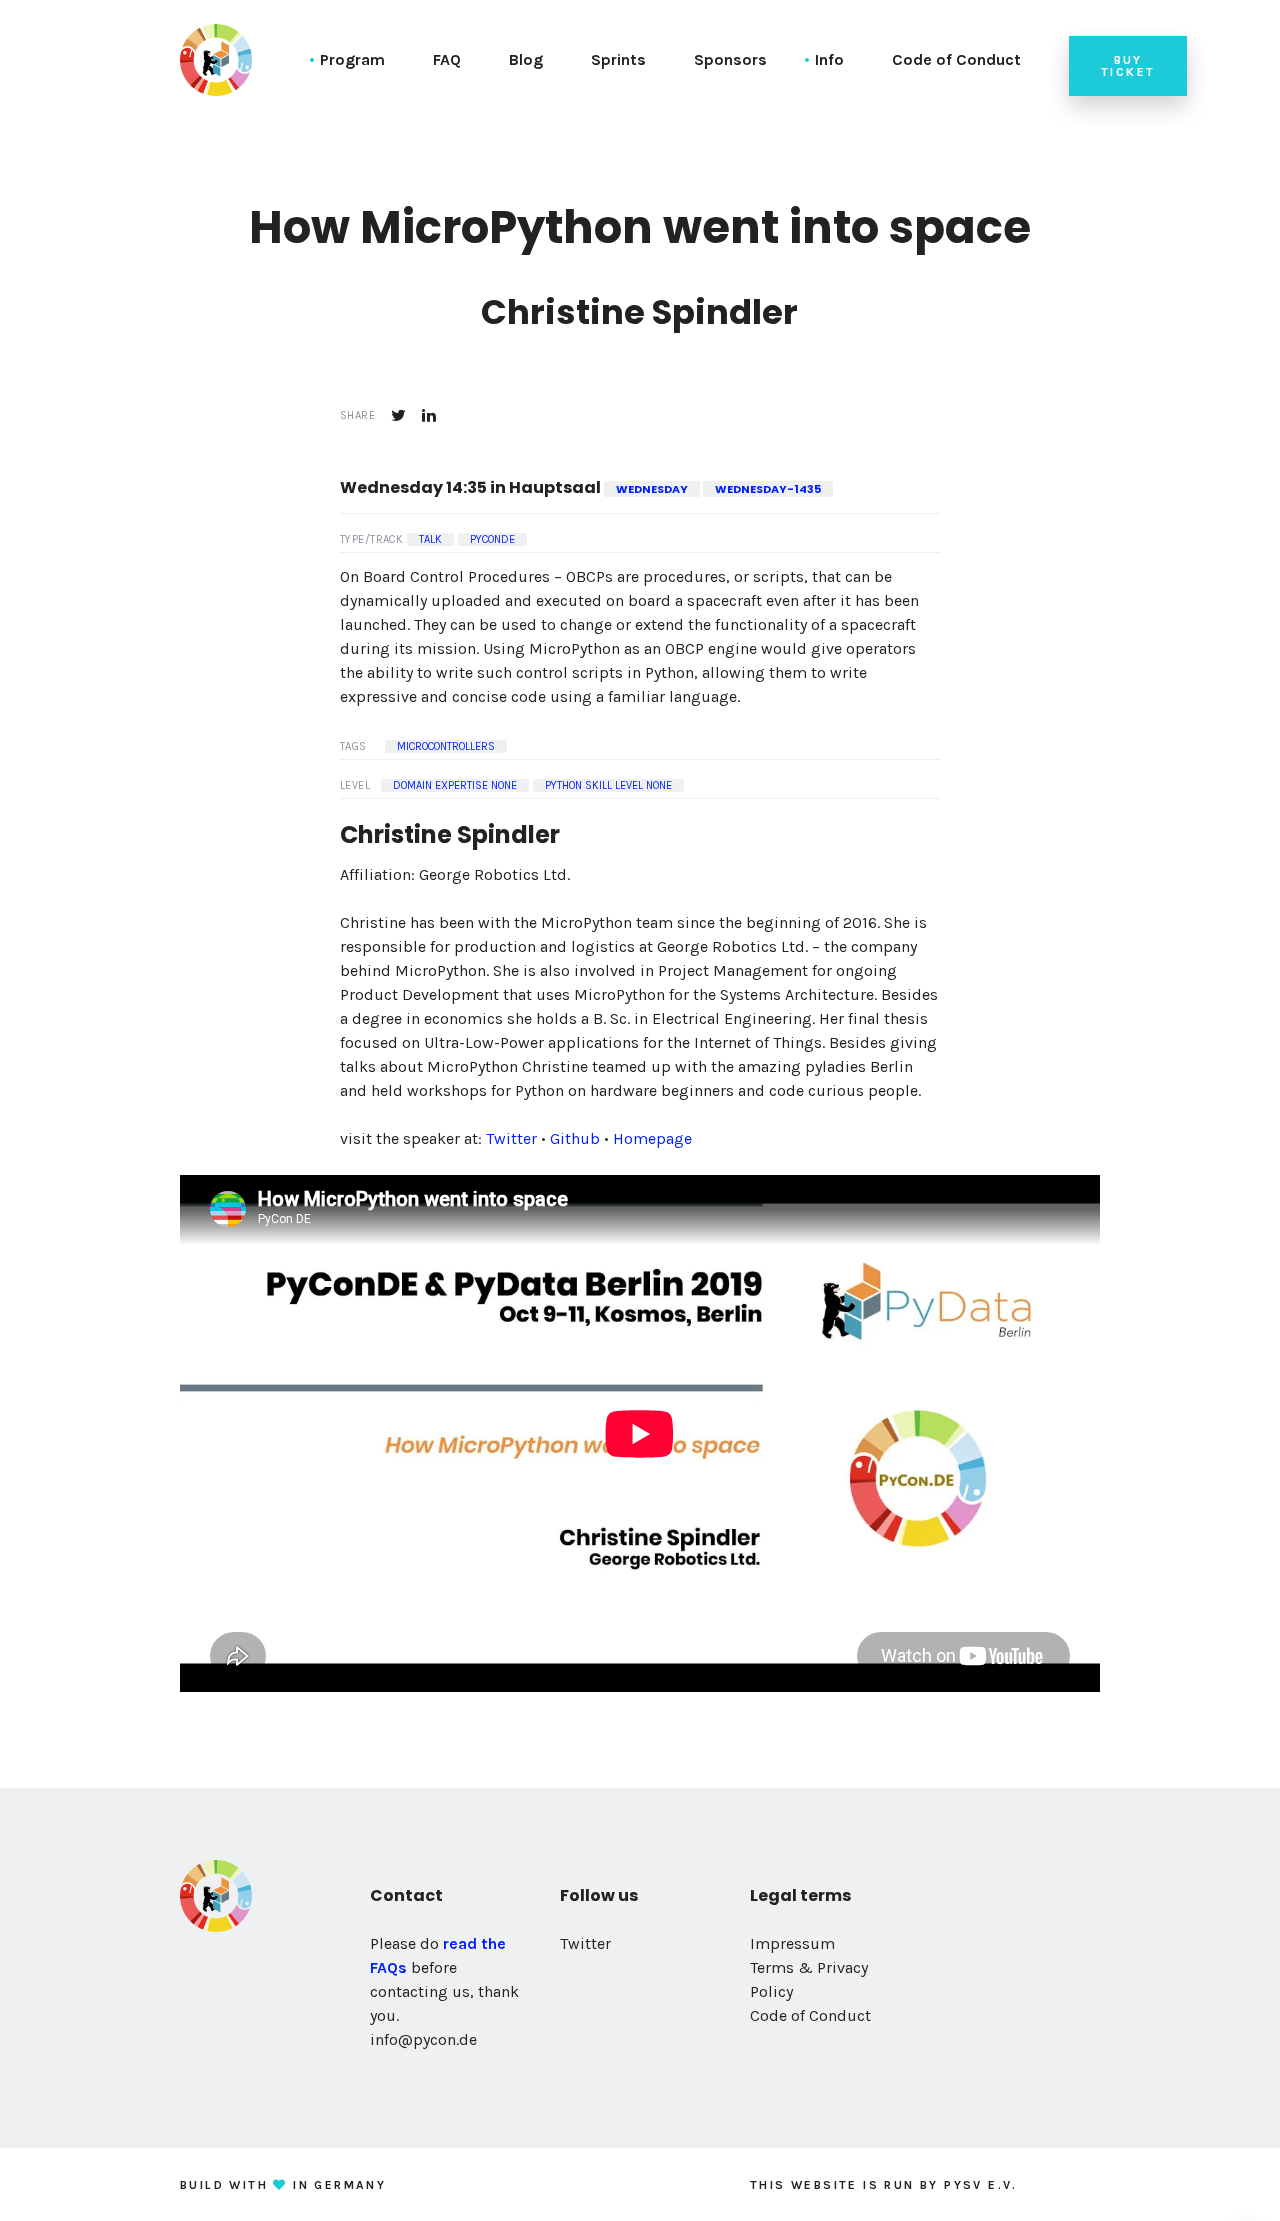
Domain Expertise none (455, 785)
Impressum (792, 1943)
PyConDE (492, 539)
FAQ (447, 59)
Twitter (511, 1138)
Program (352, 59)
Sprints (618, 59)
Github (575, 1138)
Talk (430, 539)
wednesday (652, 489)
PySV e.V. (981, 2185)
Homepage (652, 1138)
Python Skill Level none (608, 785)
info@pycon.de (423, 2039)
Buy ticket (1128, 66)
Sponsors (730, 59)
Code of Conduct (956, 59)
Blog (526, 59)
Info (829, 59)
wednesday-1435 (768, 489)
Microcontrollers (446, 746)
